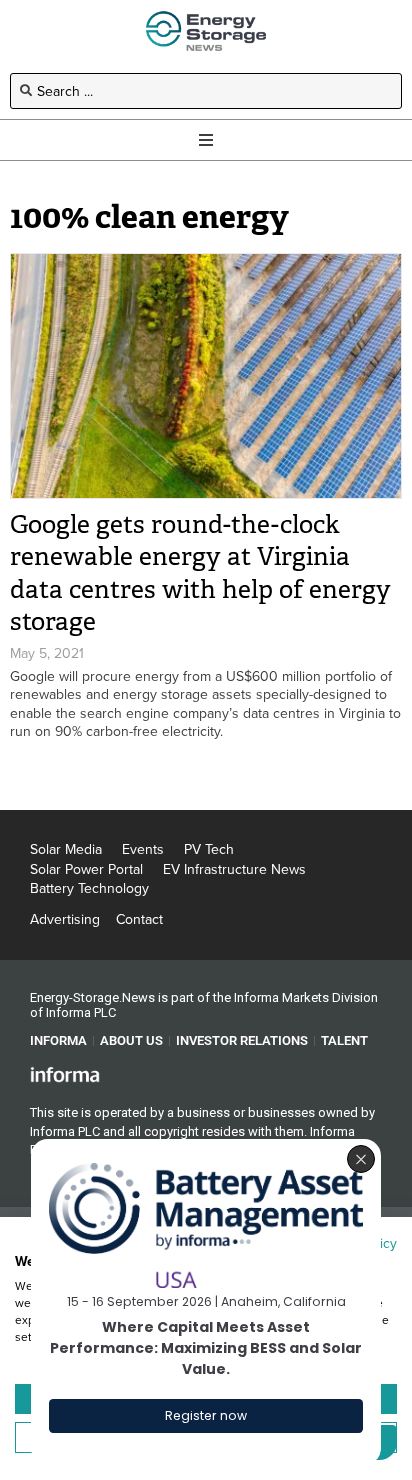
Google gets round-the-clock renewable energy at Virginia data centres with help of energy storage (200, 573)
